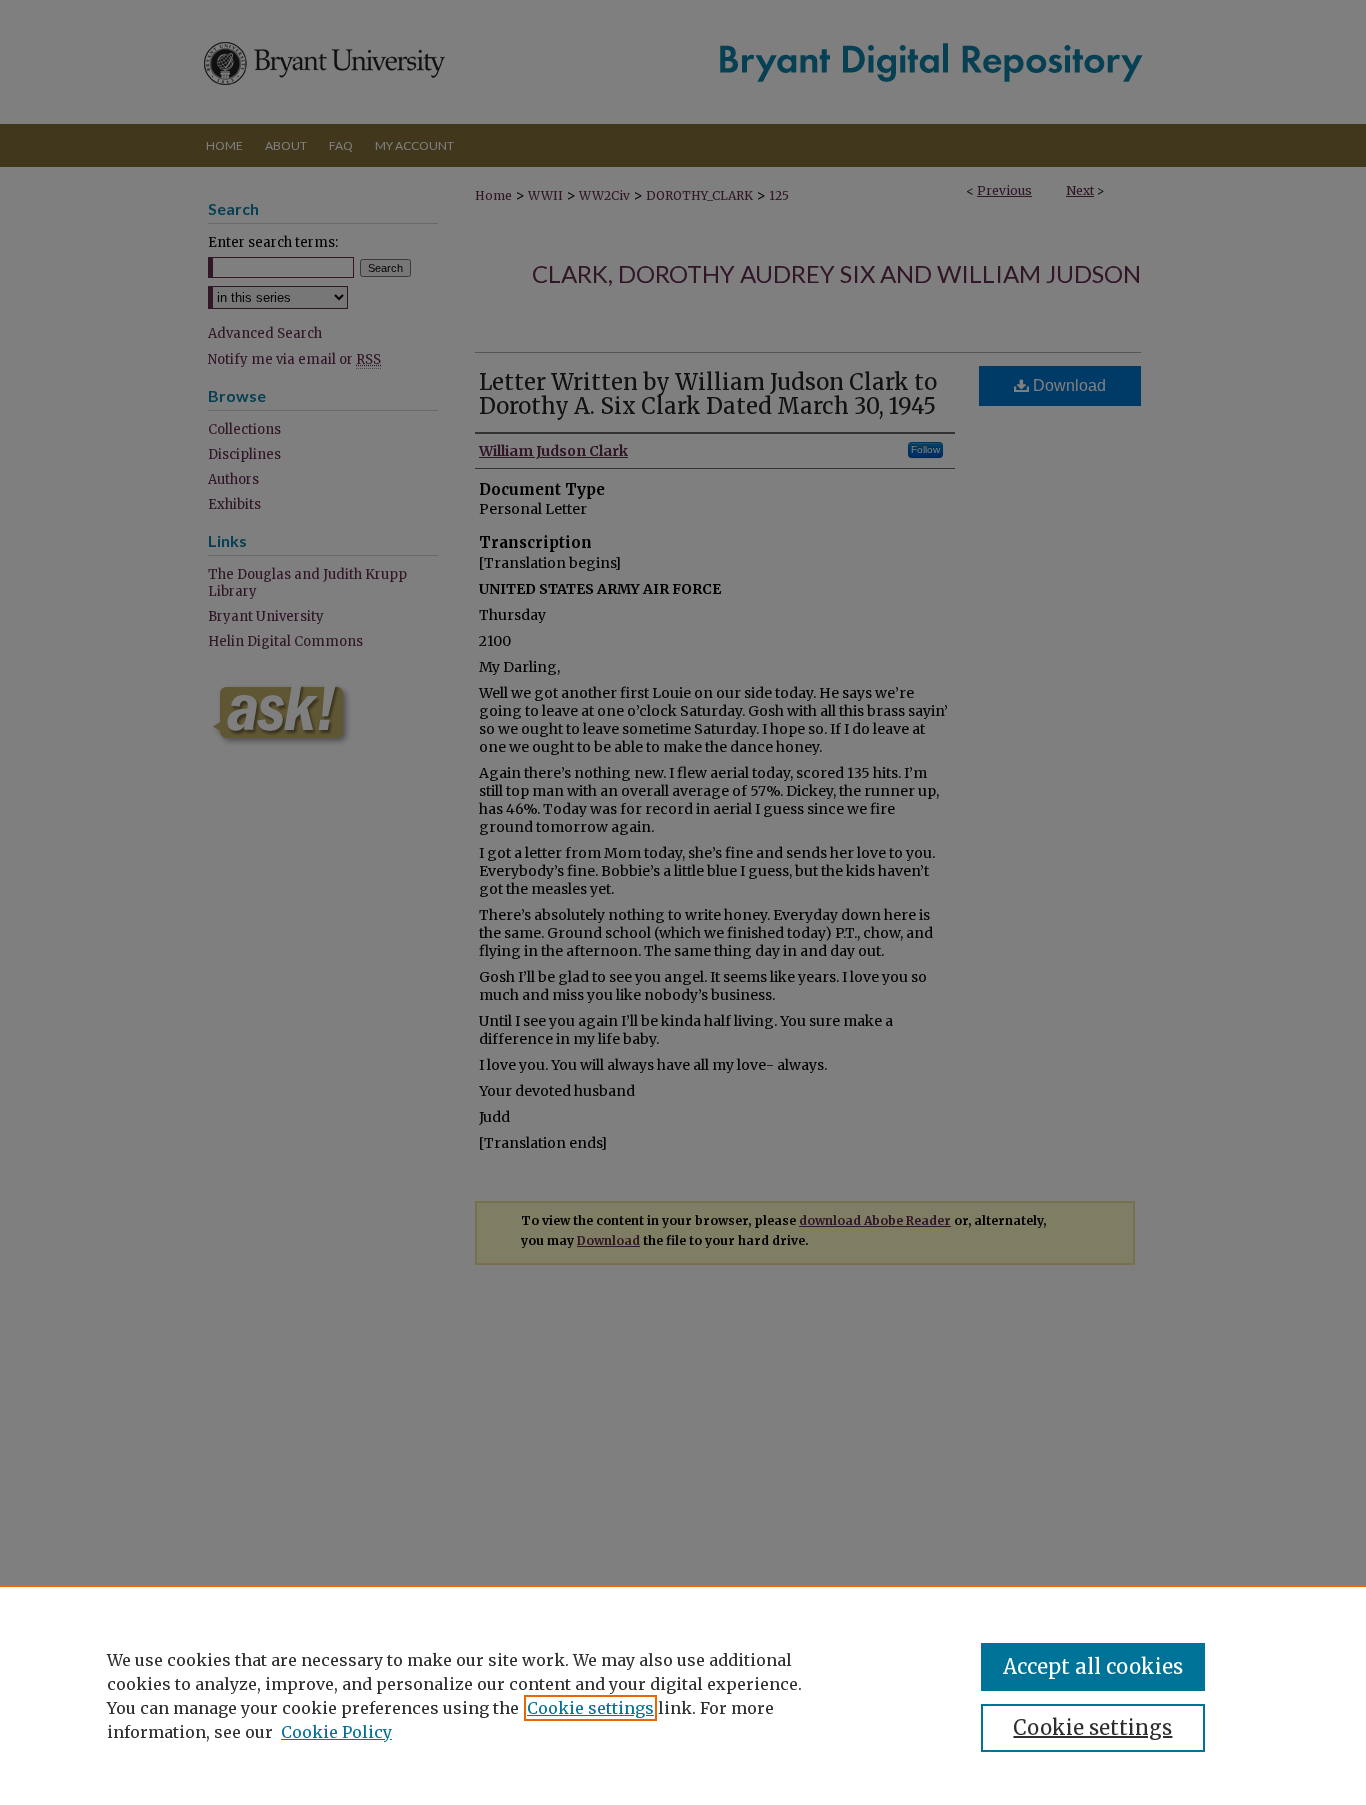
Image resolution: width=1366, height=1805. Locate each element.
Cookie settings (590, 1708)
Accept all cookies (1093, 1666)
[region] (683, 1695)
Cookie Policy (336, 1732)
